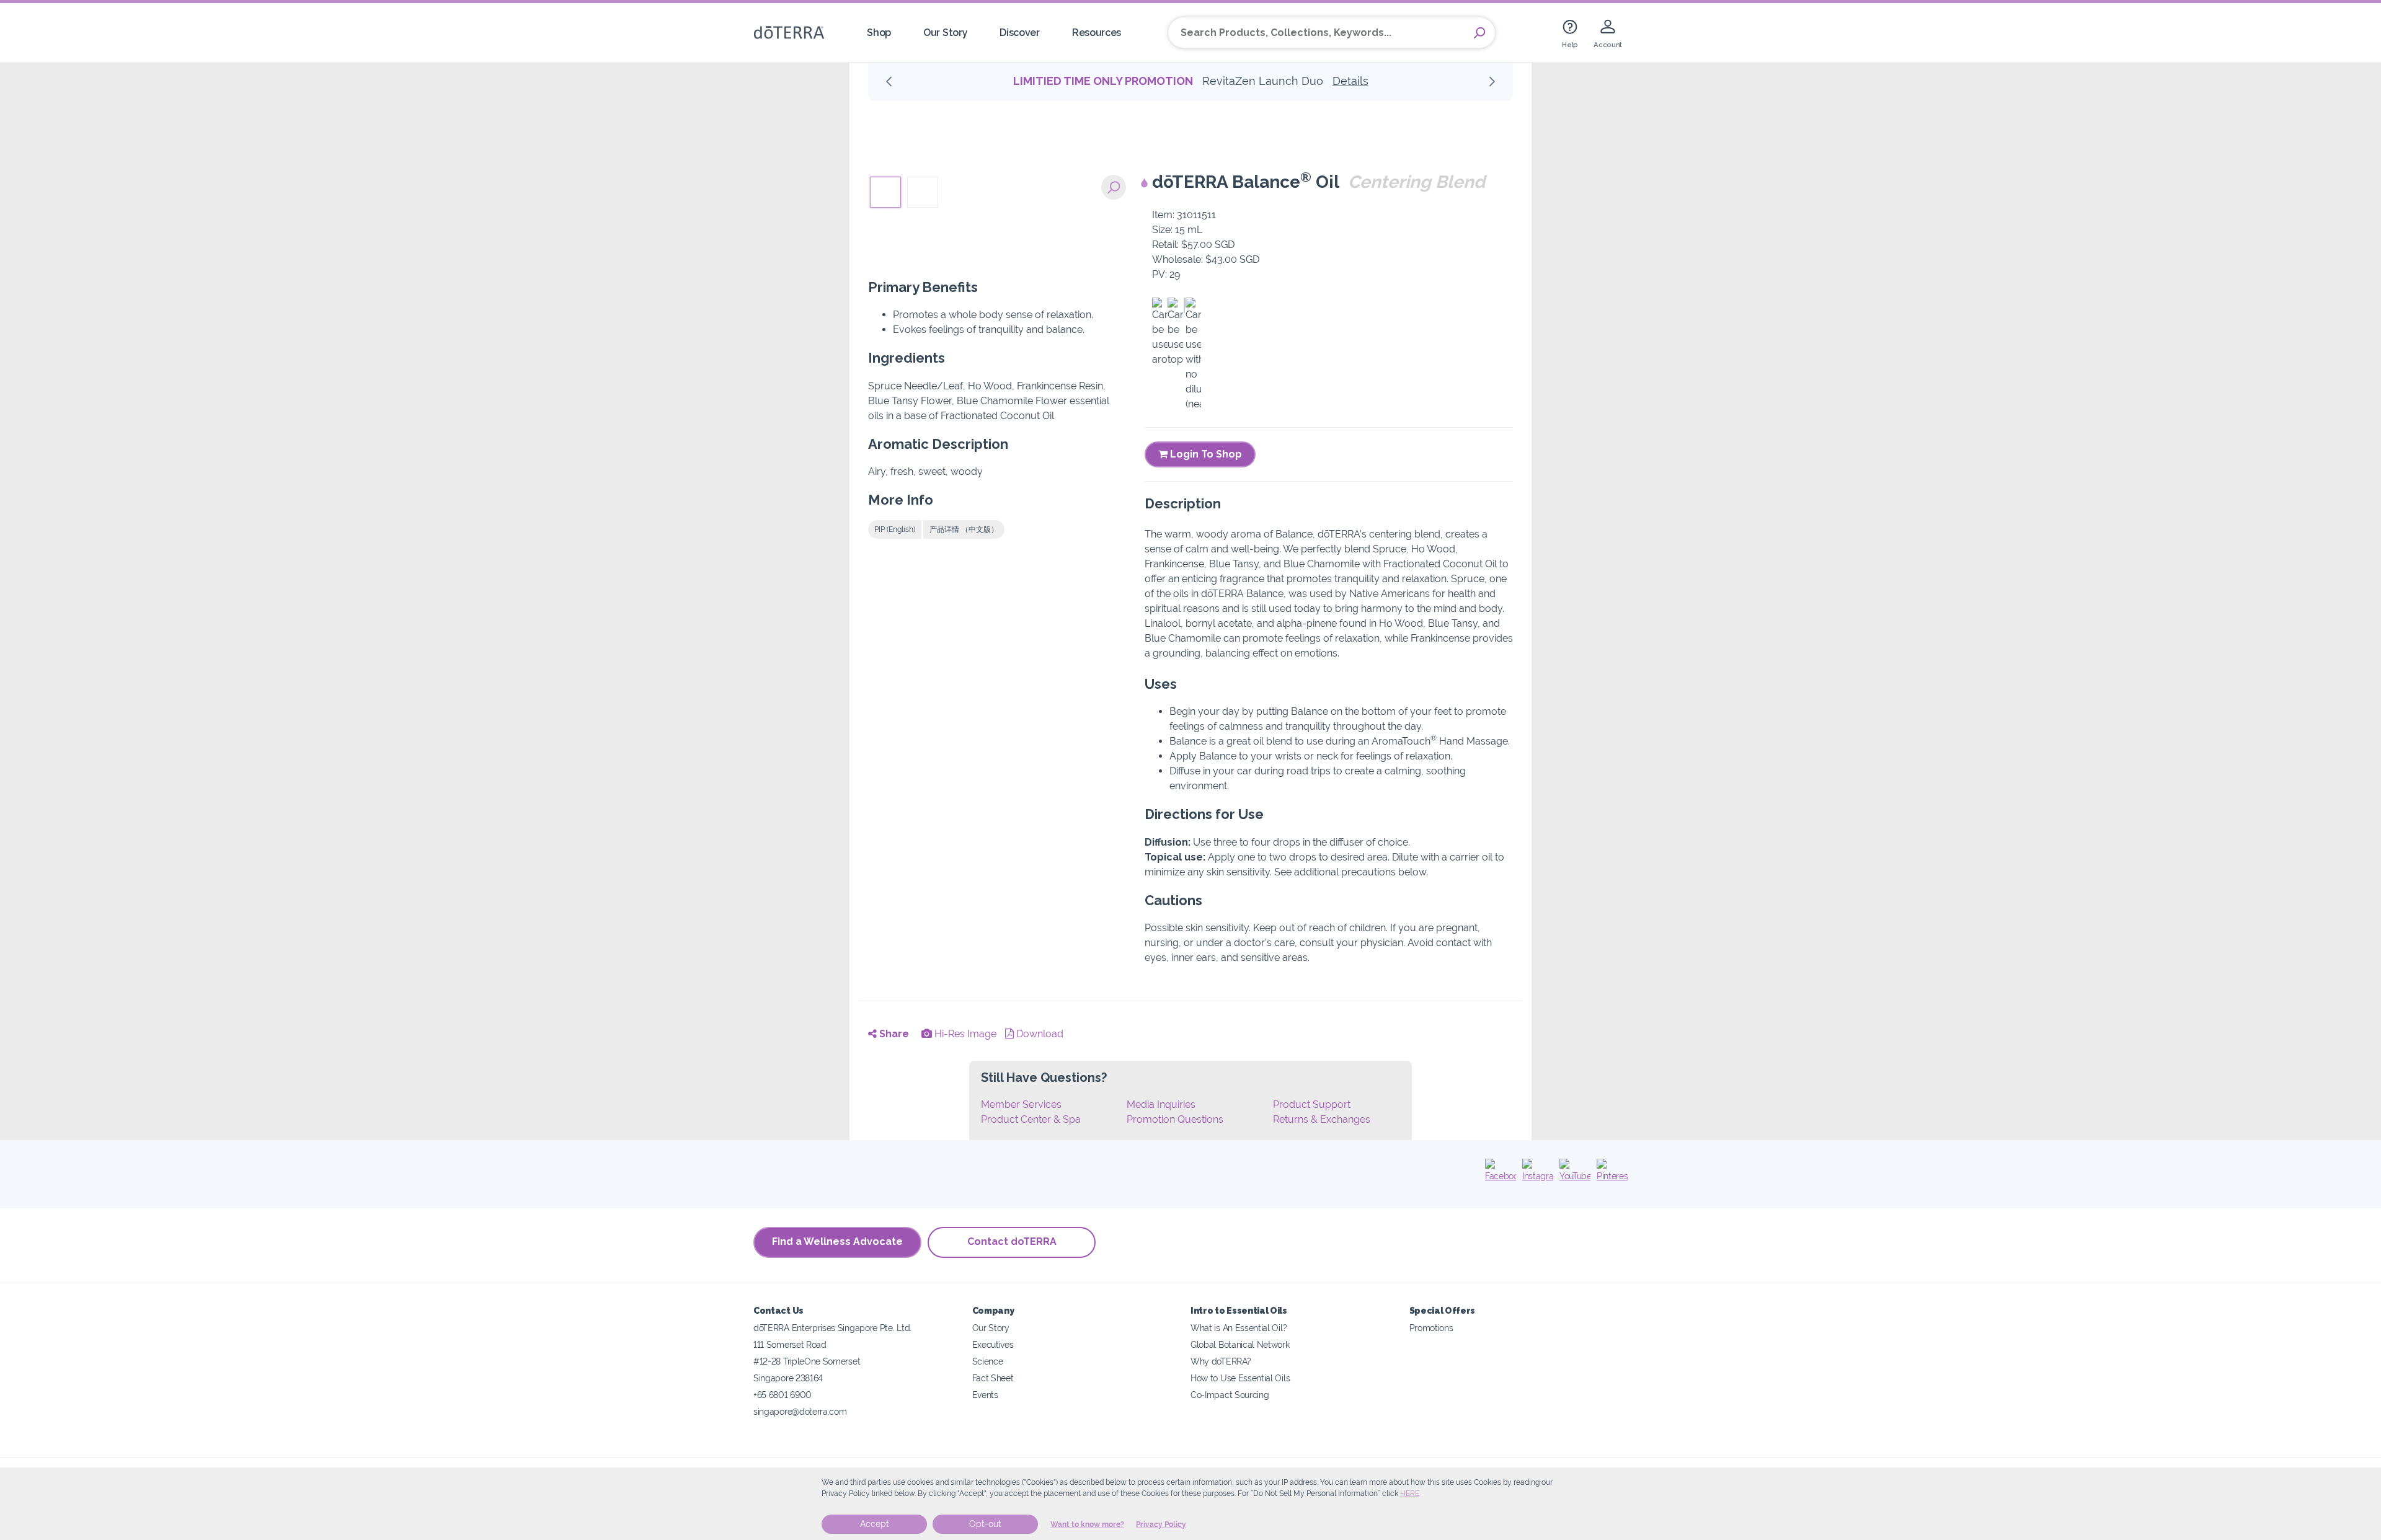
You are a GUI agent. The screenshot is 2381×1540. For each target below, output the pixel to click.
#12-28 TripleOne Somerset (807, 1361)
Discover (1020, 33)
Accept (875, 1524)
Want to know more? (1087, 1525)
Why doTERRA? (1221, 1361)
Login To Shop (1205, 454)
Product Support (1312, 1104)
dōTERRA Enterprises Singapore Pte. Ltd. (832, 1328)
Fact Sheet (993, 1378)
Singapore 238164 (788, 1378)
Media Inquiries (1161, 1104)
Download (1039, 1034)
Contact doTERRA (1012, 1241)
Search (1479, 33)
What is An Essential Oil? (1239, 1328)
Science (988, 1361)
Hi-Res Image (964, 1034)
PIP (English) (895, 529)
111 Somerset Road (790, 1344)
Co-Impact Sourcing (1230, 1395)
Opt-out (985, 1524)
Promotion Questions (1175, 1119)
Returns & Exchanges (1322, 1119)
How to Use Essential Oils (1240, 1378)
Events (985, 1395)
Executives (993, 1344)
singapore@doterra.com (800, 1411)
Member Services (1021, 1104)
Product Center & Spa (1031, 1119)
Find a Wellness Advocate (837, 1241)
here (1410, 1494)
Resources (1097, 33)
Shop (879, 33)
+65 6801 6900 (783, 1395)
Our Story (945, 33)
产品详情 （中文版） (964, 529)
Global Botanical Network (1240, 1344)
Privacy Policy (1161, 1525)
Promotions (1431, 1328)
